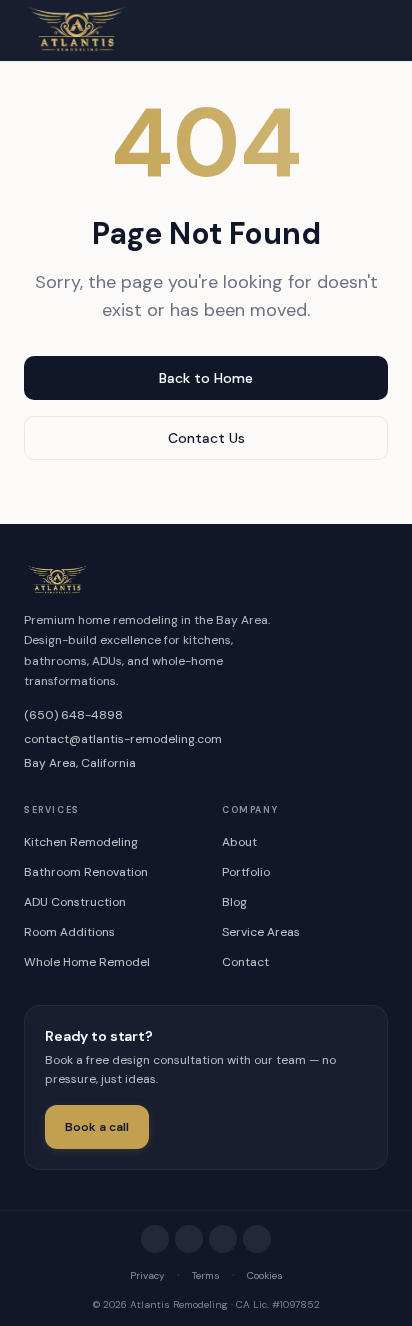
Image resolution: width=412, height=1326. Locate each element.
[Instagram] (155, 1239)
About (239, 842)
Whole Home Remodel (87, 962)
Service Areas (261, 932)
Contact (245, 962)
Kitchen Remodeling (81, 842)
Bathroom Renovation (86, 872)
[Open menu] (366, 30)
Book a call (97, 1127)
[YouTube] (257, 1239)
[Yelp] (223, 1239)
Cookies (265, 1275)
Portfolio (246, 872)
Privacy (147, 1275)
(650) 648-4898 (73, 715)
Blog (234, 902)
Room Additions (69, 932)
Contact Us (206, 438)
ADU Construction (75, 902)
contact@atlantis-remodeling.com (123, 739)
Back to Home (206, 378)
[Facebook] (189, 1239)
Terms (206, 1275)
